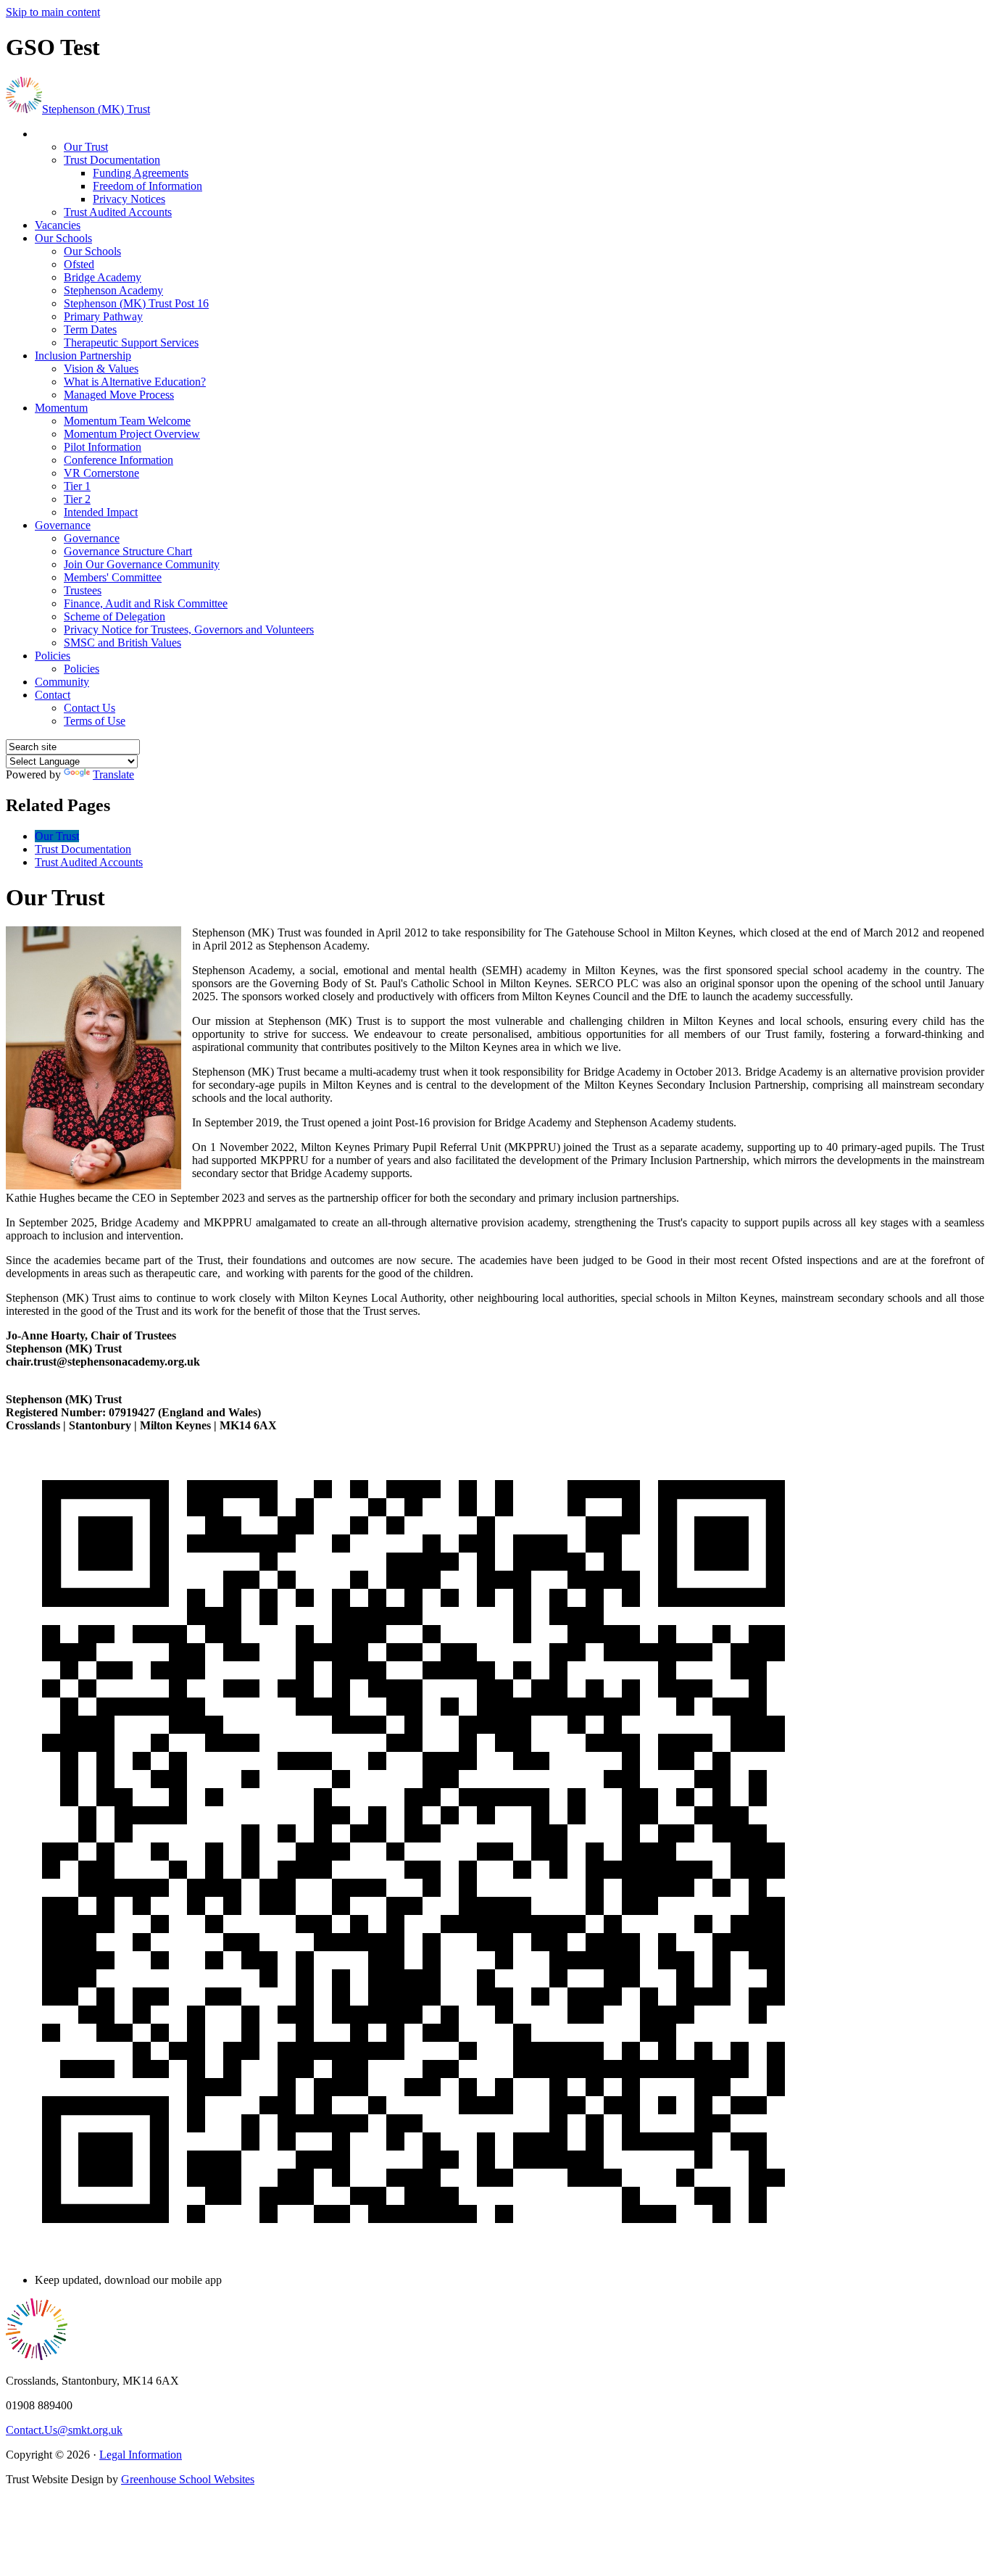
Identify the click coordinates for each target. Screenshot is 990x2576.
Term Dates (90, 329)
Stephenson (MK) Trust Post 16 (136, 303)
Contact (53, 695)
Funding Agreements (141, 173)
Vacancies (58, 225)
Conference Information (118, 460)
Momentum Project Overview (132, 434)
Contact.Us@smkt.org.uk (64, 2430)
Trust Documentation (112, 160)
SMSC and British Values (122, 643)
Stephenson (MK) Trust (96, 109)
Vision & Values (101, 369)
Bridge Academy (103, 277)
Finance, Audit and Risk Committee (146, 603)
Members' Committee (113, 577)
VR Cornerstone (101, 473)
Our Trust (86, 147)
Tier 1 (77, 486)
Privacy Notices (129, 199)
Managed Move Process (119, 395)
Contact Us (90, 708)
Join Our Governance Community (142, 564)
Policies (53, 656)
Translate (113, 774)
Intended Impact (101, 512)
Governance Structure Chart (128, 551)
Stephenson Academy (113, 290)
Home (49, 134)
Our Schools (63, 238)
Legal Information (141, 2455)
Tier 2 (77, 499)
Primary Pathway (103, 316)
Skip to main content (53, 12)
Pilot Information (103, 447)
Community (62, 682)
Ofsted (79, 264)
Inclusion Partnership (83, 356)
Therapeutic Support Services (131, 342)
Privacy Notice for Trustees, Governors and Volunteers (189, 630)
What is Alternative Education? (135, 382)
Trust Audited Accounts (118, 212)
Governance (63, 525)
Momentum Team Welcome (127, 421)
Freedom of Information (147, 186)
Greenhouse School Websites (188, 2479)
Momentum (61, 408)
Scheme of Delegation (115, 616)
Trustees (83, 590)
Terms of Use (95, 721)
